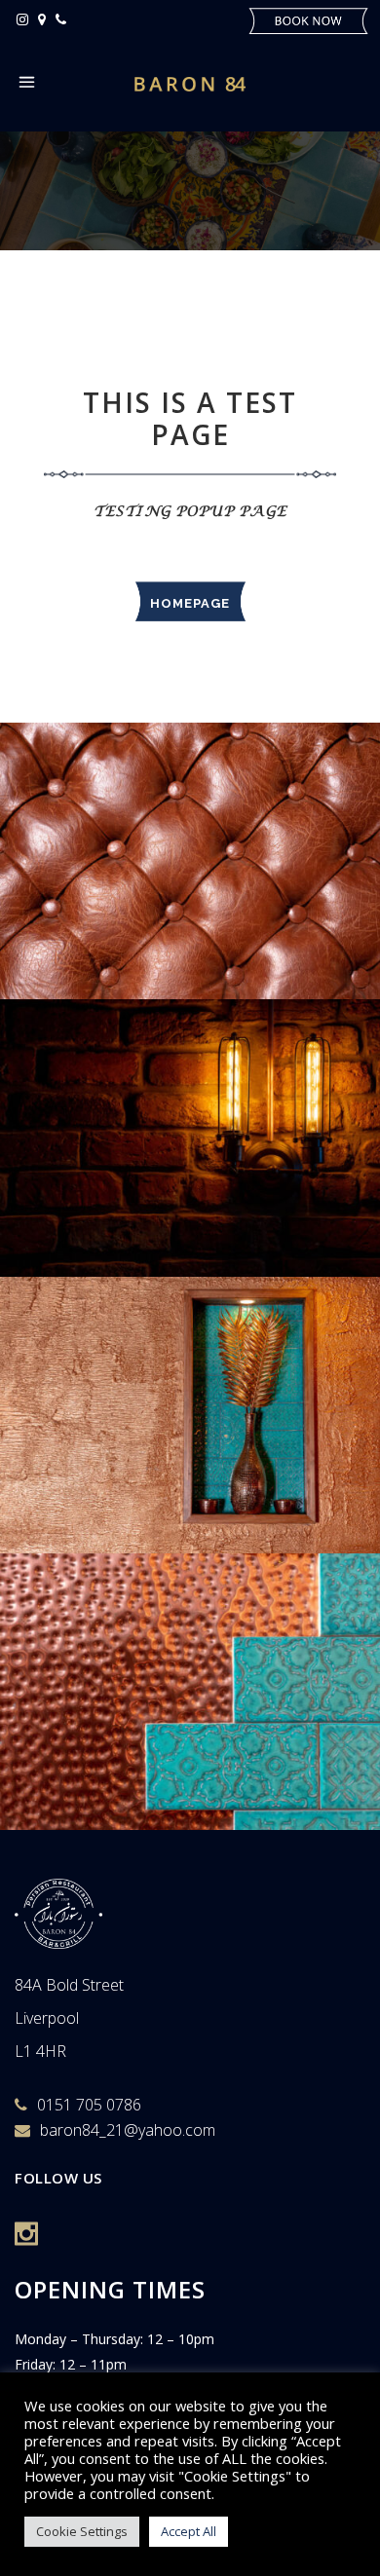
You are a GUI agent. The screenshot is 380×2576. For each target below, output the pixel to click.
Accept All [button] (189, 2531)
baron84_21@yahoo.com (128, 2130)
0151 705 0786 (89, 2105)
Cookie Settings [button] (82, 2531)
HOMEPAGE (190, 603)
